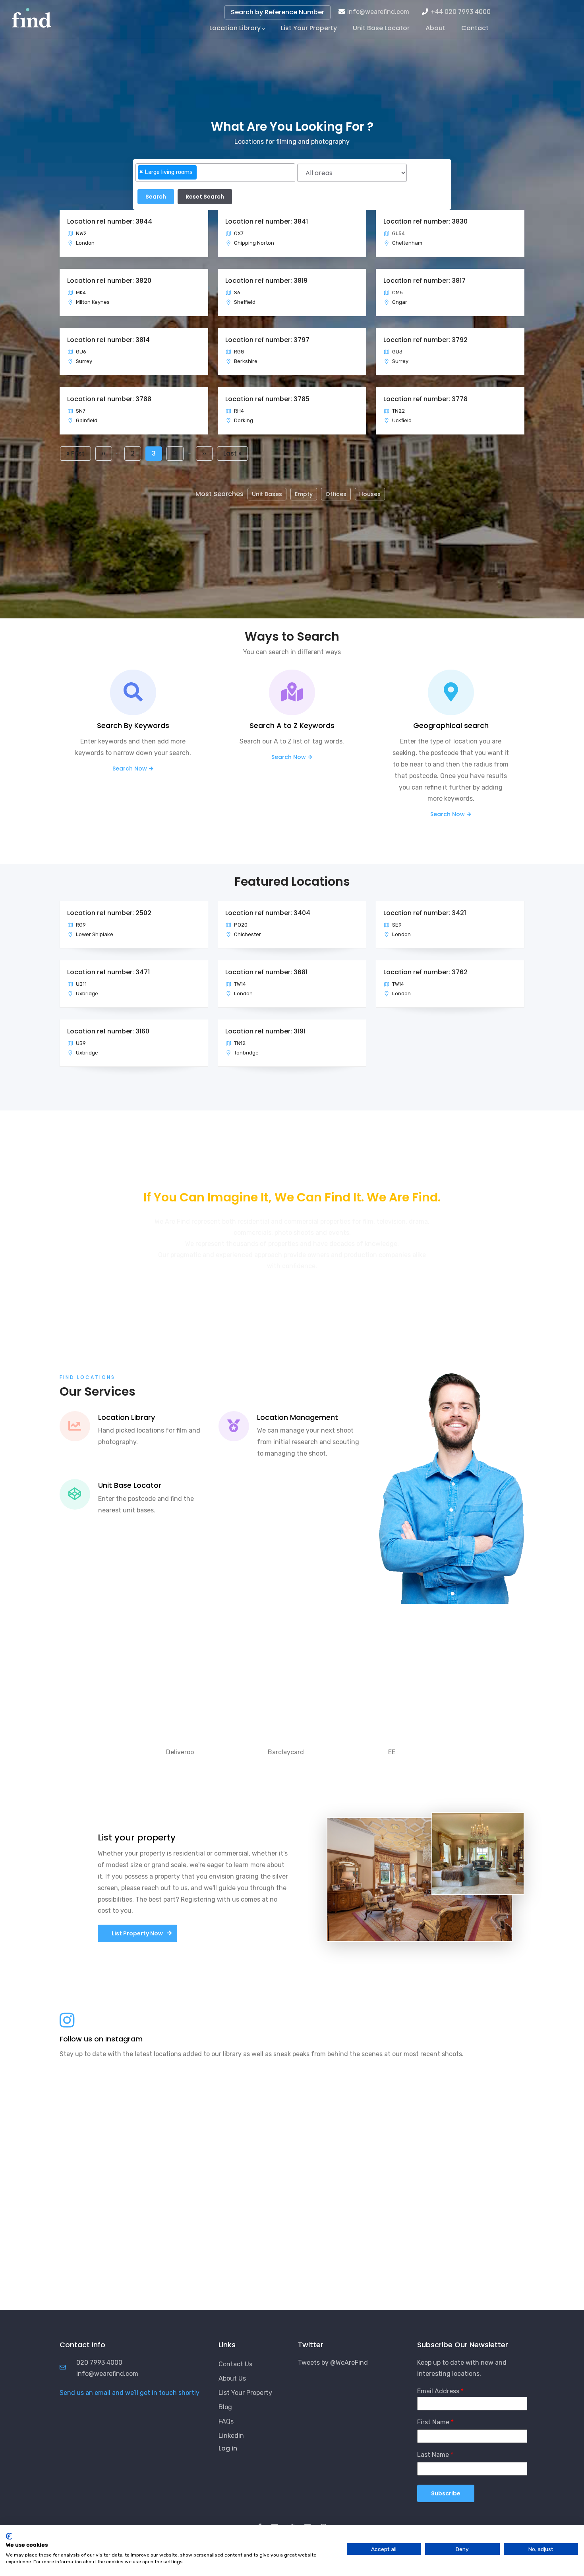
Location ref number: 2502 (109, 913)
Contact (475, 28)
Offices (336, 494)
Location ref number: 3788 (109, 399)
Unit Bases (267, 494)
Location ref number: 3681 (266, 972)
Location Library (235, 28)
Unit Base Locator (381, 28)
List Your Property (309, 28)
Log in (228, 2448)
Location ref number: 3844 (110, 221)
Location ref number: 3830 (425, 221)
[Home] (32, 16)
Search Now (130, 769)
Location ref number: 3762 (425, 972)
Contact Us (235, 2364)
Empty (304, 494)
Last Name (433, 2455)
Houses (370, 494)
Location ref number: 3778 (425, 399)
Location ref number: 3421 (425, 913)
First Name (433, 2422)
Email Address (438, 2391)
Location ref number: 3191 (265, 1031)
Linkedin (231, 2436)
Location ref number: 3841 (267, 221)
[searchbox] (201, 176)
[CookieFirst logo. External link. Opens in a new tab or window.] (9, 2536)
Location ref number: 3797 (267, 340)
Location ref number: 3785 (267, 399)
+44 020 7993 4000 (461, 12)
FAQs (226, 2421)
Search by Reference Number (277, 12)
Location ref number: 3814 (108, 340)
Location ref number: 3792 (425, 340)
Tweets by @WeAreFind (333, 2363)
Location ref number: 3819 (266, 281)
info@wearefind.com (378, 12)
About (435, 28)
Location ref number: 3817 (424, 281)
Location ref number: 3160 (108, 1031)
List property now (137, 1933)
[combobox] (215, 173)
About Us (232, 2378)
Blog (225, 2407)
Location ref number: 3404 (268, 913)
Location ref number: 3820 (109, 281)
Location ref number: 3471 (108, 972)
